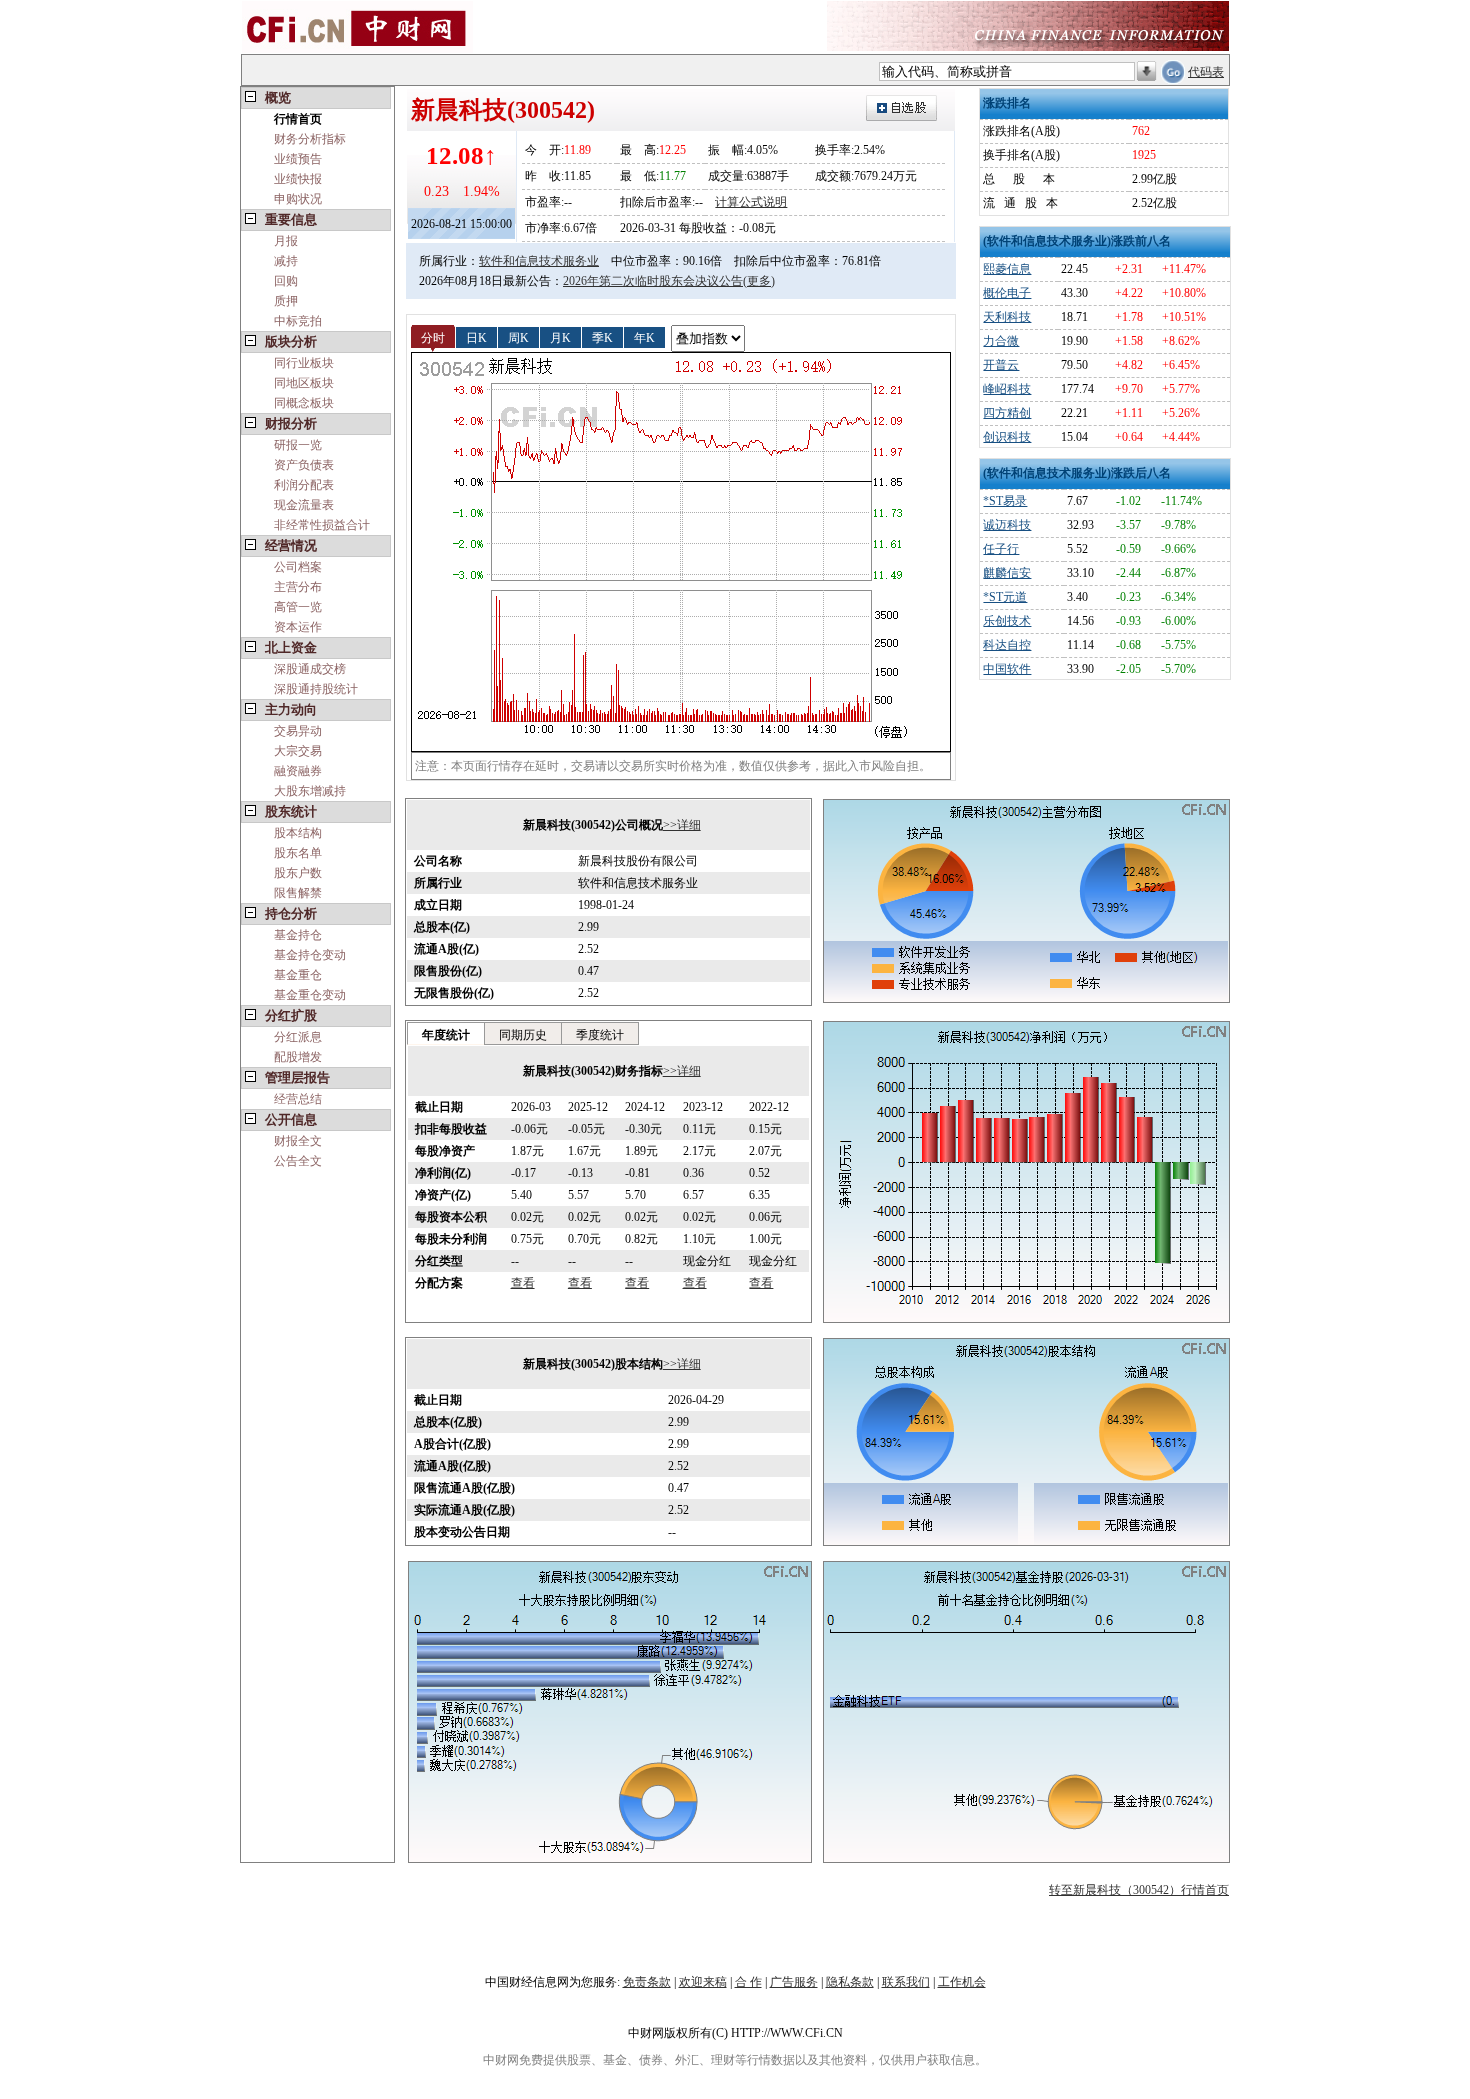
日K (476, 337)
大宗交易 (298, 751)
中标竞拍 (298, 321)
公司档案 (298, 567)
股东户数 (298, 873)
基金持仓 (298, 935)
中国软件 (1007, 669)
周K (518, 337)
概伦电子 (1007, 293)
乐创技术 (1007, 621)
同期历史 (523, 1035)
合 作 (748, 1982)
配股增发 (298, 1057)
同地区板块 (304, 383)
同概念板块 (304, 403)
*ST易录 (1005, 501)
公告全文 (298, 1161)
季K (602, 337)
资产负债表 (304, 465)
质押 (286, 301)
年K (644, 337)
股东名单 (298, 853)
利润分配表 (304, 485)
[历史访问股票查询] (1146, 72)
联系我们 (906, 1982)
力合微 (1001, 341)
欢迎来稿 (703, 1982)
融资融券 (298, 771)
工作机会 (962, 1982)
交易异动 (298, 731)
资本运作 (298, 627)
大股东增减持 (310, 791)
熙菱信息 (1007, 269)
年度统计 (446, 1035)
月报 (286, 241)
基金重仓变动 (310, 995)
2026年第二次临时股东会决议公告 (653, 281)
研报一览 (298, 445)
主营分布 (298, 587)
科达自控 (1007, 645)
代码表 (1206, 72)
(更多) (759, 281)
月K (560, 337)
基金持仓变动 (310, 955)
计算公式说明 (751, 202)
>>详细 (682, 825)
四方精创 (1007, 413)
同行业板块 (304, 363)
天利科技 (1007, 317)
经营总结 (298, 1099)
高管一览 (298, 607)
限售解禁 (298, 893)
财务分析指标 (310, 139)
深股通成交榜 (310, 669)
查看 (523, 1283)
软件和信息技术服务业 (539, 261)
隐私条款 (850, 1982)
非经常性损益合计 (322, 525)
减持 (286, 261)
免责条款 (647, 1982)
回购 (286, 281)
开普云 (1001, 365)
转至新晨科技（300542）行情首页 (1139, 1890)
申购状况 (298, 199)
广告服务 (794, 1982)
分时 (433, 337)
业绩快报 (298, 179)
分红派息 (298, 1037)
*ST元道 (1005, 597)
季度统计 (600, 1035)
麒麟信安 (1007, 573)
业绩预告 (298, 159)
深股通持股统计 (316, 689)
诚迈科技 (1007, 525)
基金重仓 (298, 975)
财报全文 (298, 1141)
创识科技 (1007, 437)
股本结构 (298, 833)
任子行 (1001, 549)
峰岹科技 (1007, 389)
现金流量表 (304, 505)
